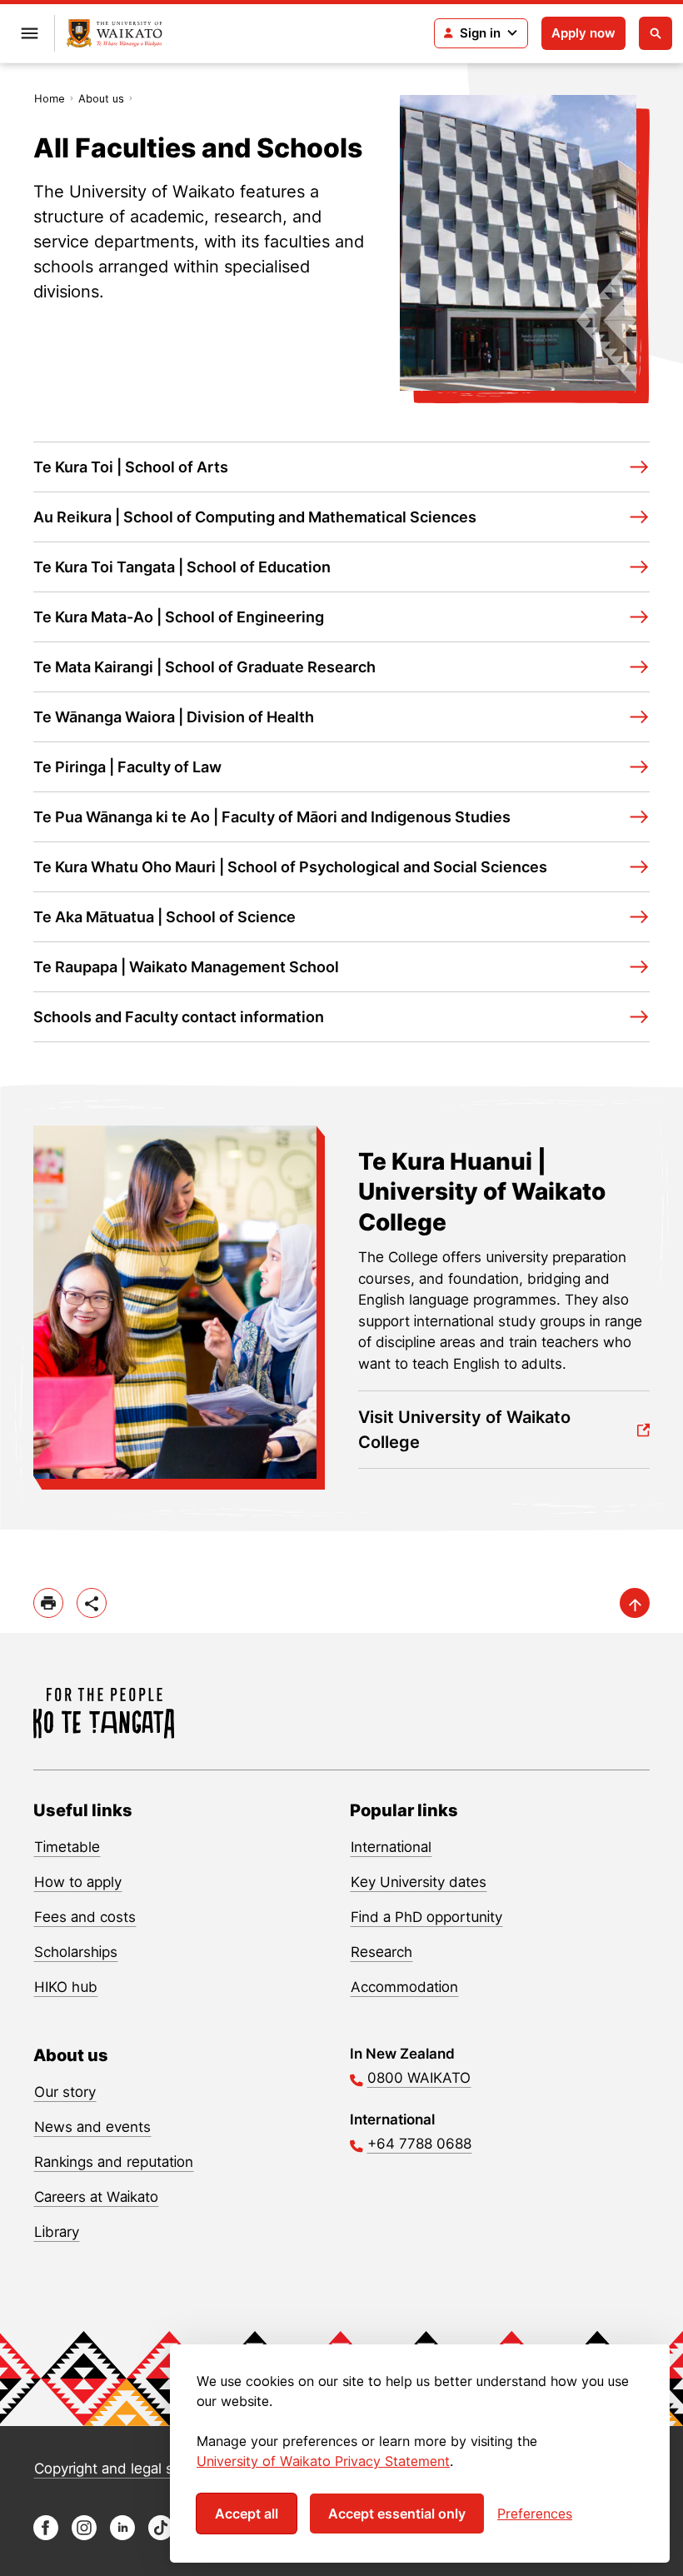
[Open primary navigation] (29, 33)
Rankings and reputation (114, 2162)
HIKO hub (66, 1987)
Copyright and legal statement (134, 2469)
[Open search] (656, 33)
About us (101, 98)
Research (381, 1952)
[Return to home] (115, 34)
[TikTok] (161, 2536)
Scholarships (76, 1952)
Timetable (67, 1847)
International (391, 1847)
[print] (48, 1603)
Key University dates (419, 1882)
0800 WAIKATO (419, 2078)
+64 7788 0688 (419, 2144)
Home (50, 98)
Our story (65, 2092)
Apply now (583, 33)
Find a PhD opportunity (426, 1917)
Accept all (247, 2514)
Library (57, 2232)
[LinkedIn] (122, 2536)
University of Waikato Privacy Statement (323, 2461)
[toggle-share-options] (92, 1603)
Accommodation (404, 1987)
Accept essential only (397, 2514)
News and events (92, 2127)
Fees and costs (85, 1917)
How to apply (78, 1882)
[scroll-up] (635, 1603)
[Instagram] (84, 2536)
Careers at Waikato (96, 2197)
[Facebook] (46, 2536)
